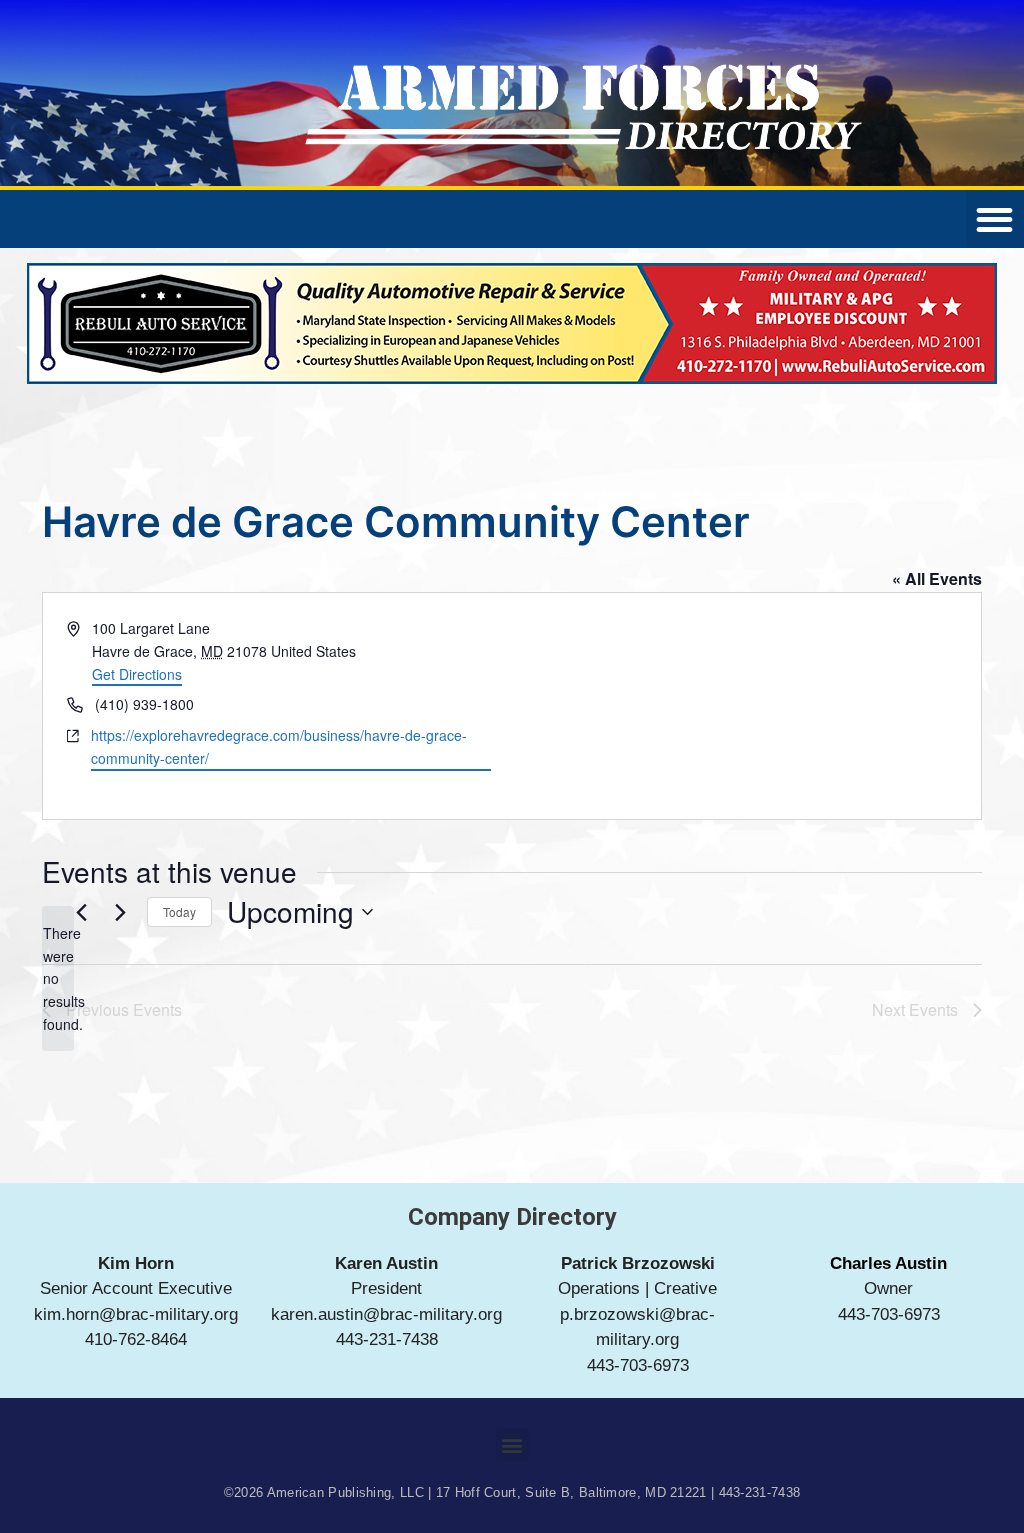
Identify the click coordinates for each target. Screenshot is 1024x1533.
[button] (512, 1444)
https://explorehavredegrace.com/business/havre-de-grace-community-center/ (279, 746)
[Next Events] (120, 912)
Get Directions (137, 674)
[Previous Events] (81, 912)
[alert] (58, 978)
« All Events (937, 578)
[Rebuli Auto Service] (512, 378)
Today (179, 911)
